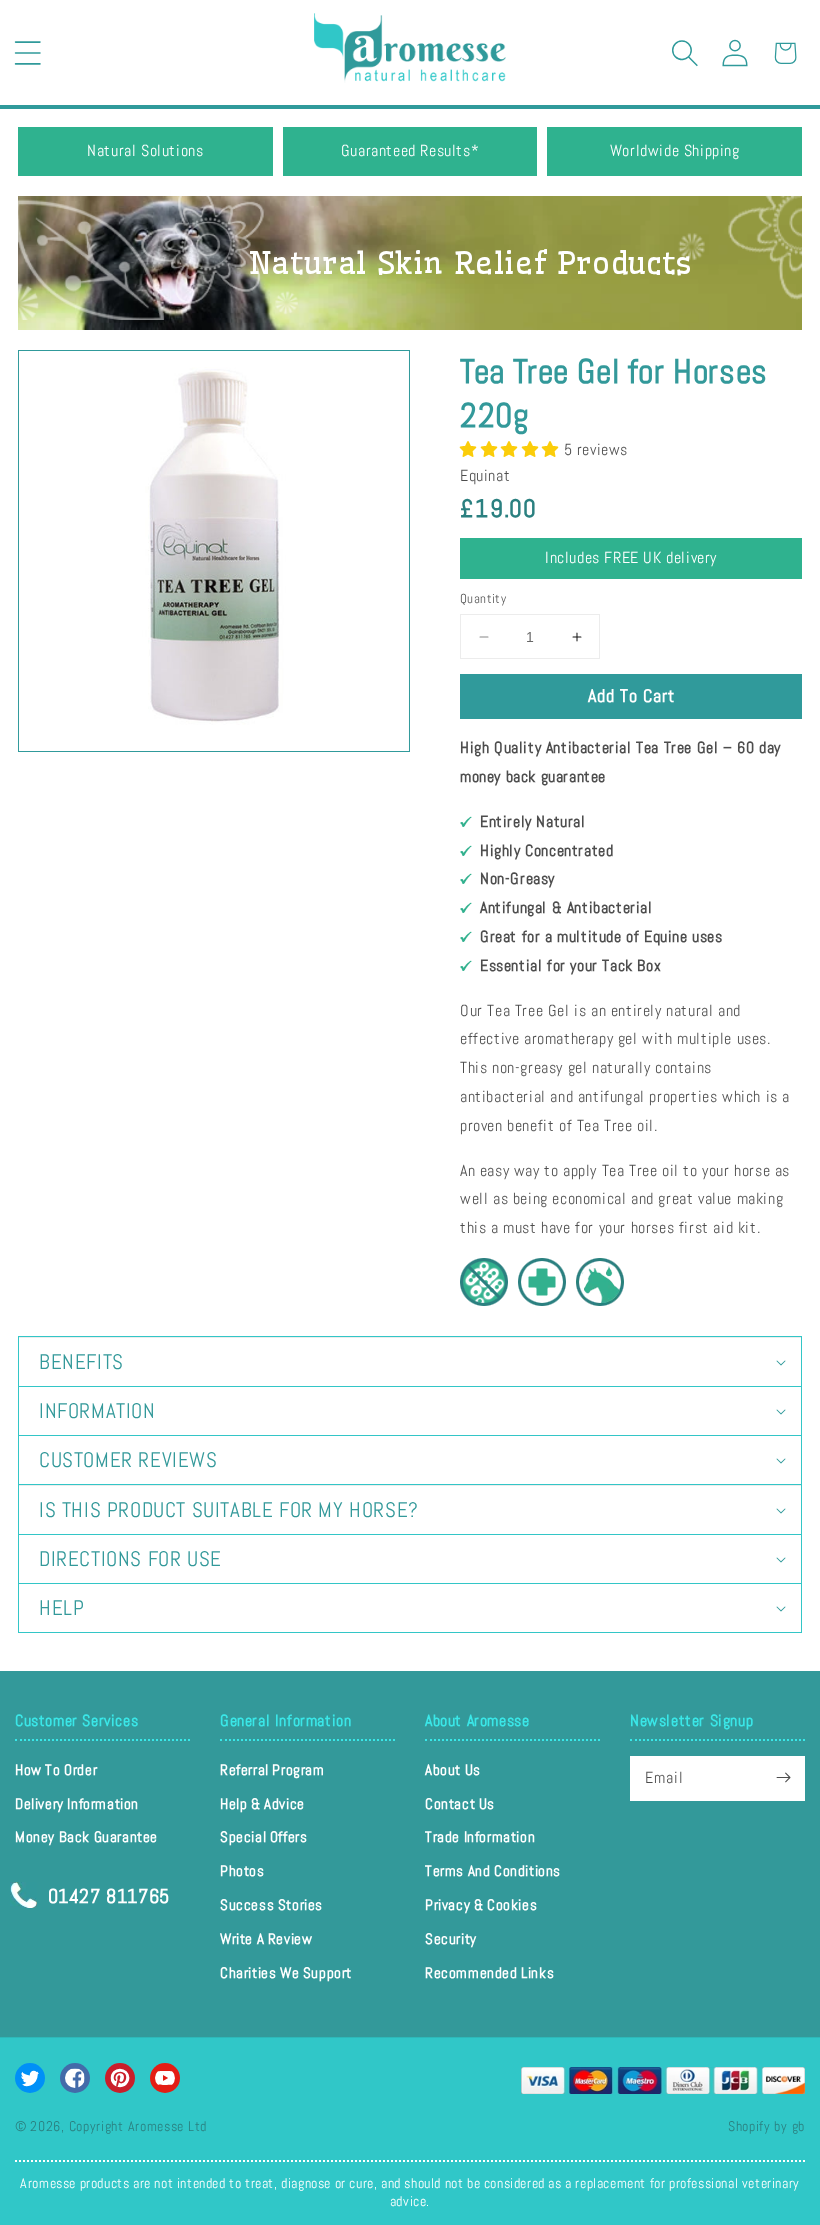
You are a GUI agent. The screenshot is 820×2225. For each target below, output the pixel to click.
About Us (453, 1770)
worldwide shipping (675, 150)
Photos (242, 1870)
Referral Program (272, 1770)
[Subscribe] (783, 1778)
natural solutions (145, 150)
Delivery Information (77, 1803)
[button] (28, 53)
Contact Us (460, 1803)
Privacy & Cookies (481, 1904)
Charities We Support (286, 1972)
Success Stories (271, 1904)
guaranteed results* (410, 150)
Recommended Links (489, 1972)
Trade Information (480, 1836)
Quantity (483, 598)
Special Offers (263, 1836)
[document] (214, 551)
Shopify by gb (766, 2126)
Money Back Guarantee (86, 1836)
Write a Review (266, 1938)
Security (451, 1938)
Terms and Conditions (493, 1870)
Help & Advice (262, 1803)
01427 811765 (106, 1894)
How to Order (56, 1770)
